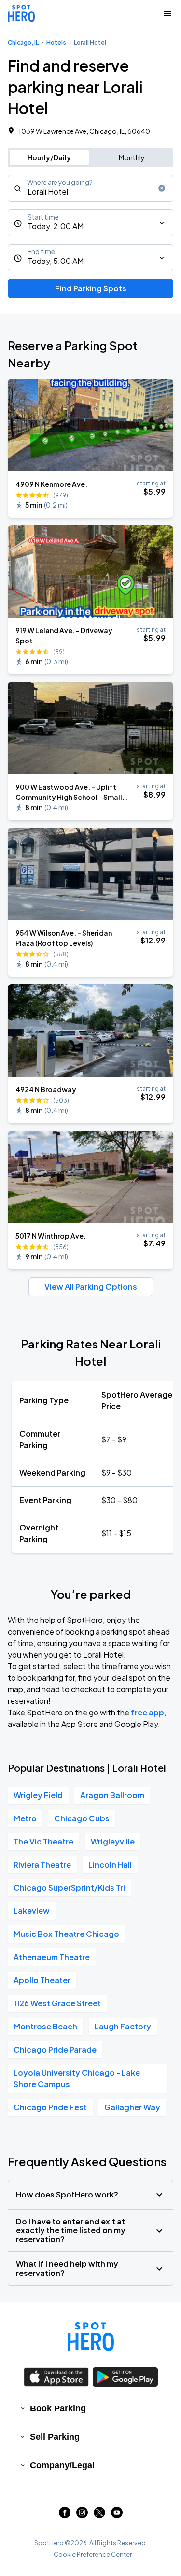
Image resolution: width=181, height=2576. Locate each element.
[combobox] (90, 188)
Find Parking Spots (91, 288)
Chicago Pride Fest (50, 2107)
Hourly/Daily (49, 157)
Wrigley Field (38, 1795)
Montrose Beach (45, 2026)
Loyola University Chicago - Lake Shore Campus (77, 2078)
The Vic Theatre (43, 1841)
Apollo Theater (42, 1980)
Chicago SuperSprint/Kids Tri (69, 1888)
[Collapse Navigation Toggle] (167, 13)
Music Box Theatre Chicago (66, 1934)
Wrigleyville (113, 1841)
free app (147, 1712)
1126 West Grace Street (57, 2003)
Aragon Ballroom (112, 1795)
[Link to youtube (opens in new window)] (117, 2515)
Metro (25, 1818)
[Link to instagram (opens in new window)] (82, 2515)
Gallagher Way (132, 2107)
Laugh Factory (123, 2026)
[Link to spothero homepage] (91, 2337)
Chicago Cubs (82, 1818)
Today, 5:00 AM (56, 261)
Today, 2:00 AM (56, 226)
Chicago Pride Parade (55, 2049)
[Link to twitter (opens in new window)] (99, 2515)
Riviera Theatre (42, 1864)
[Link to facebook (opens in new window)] (65, 2515)
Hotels (56, 43)
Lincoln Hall (110, 1864)
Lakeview (32, 1911)
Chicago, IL (23, 43)
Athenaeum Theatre (52, 1957)
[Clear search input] (162, 188)
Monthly (132, 157)
